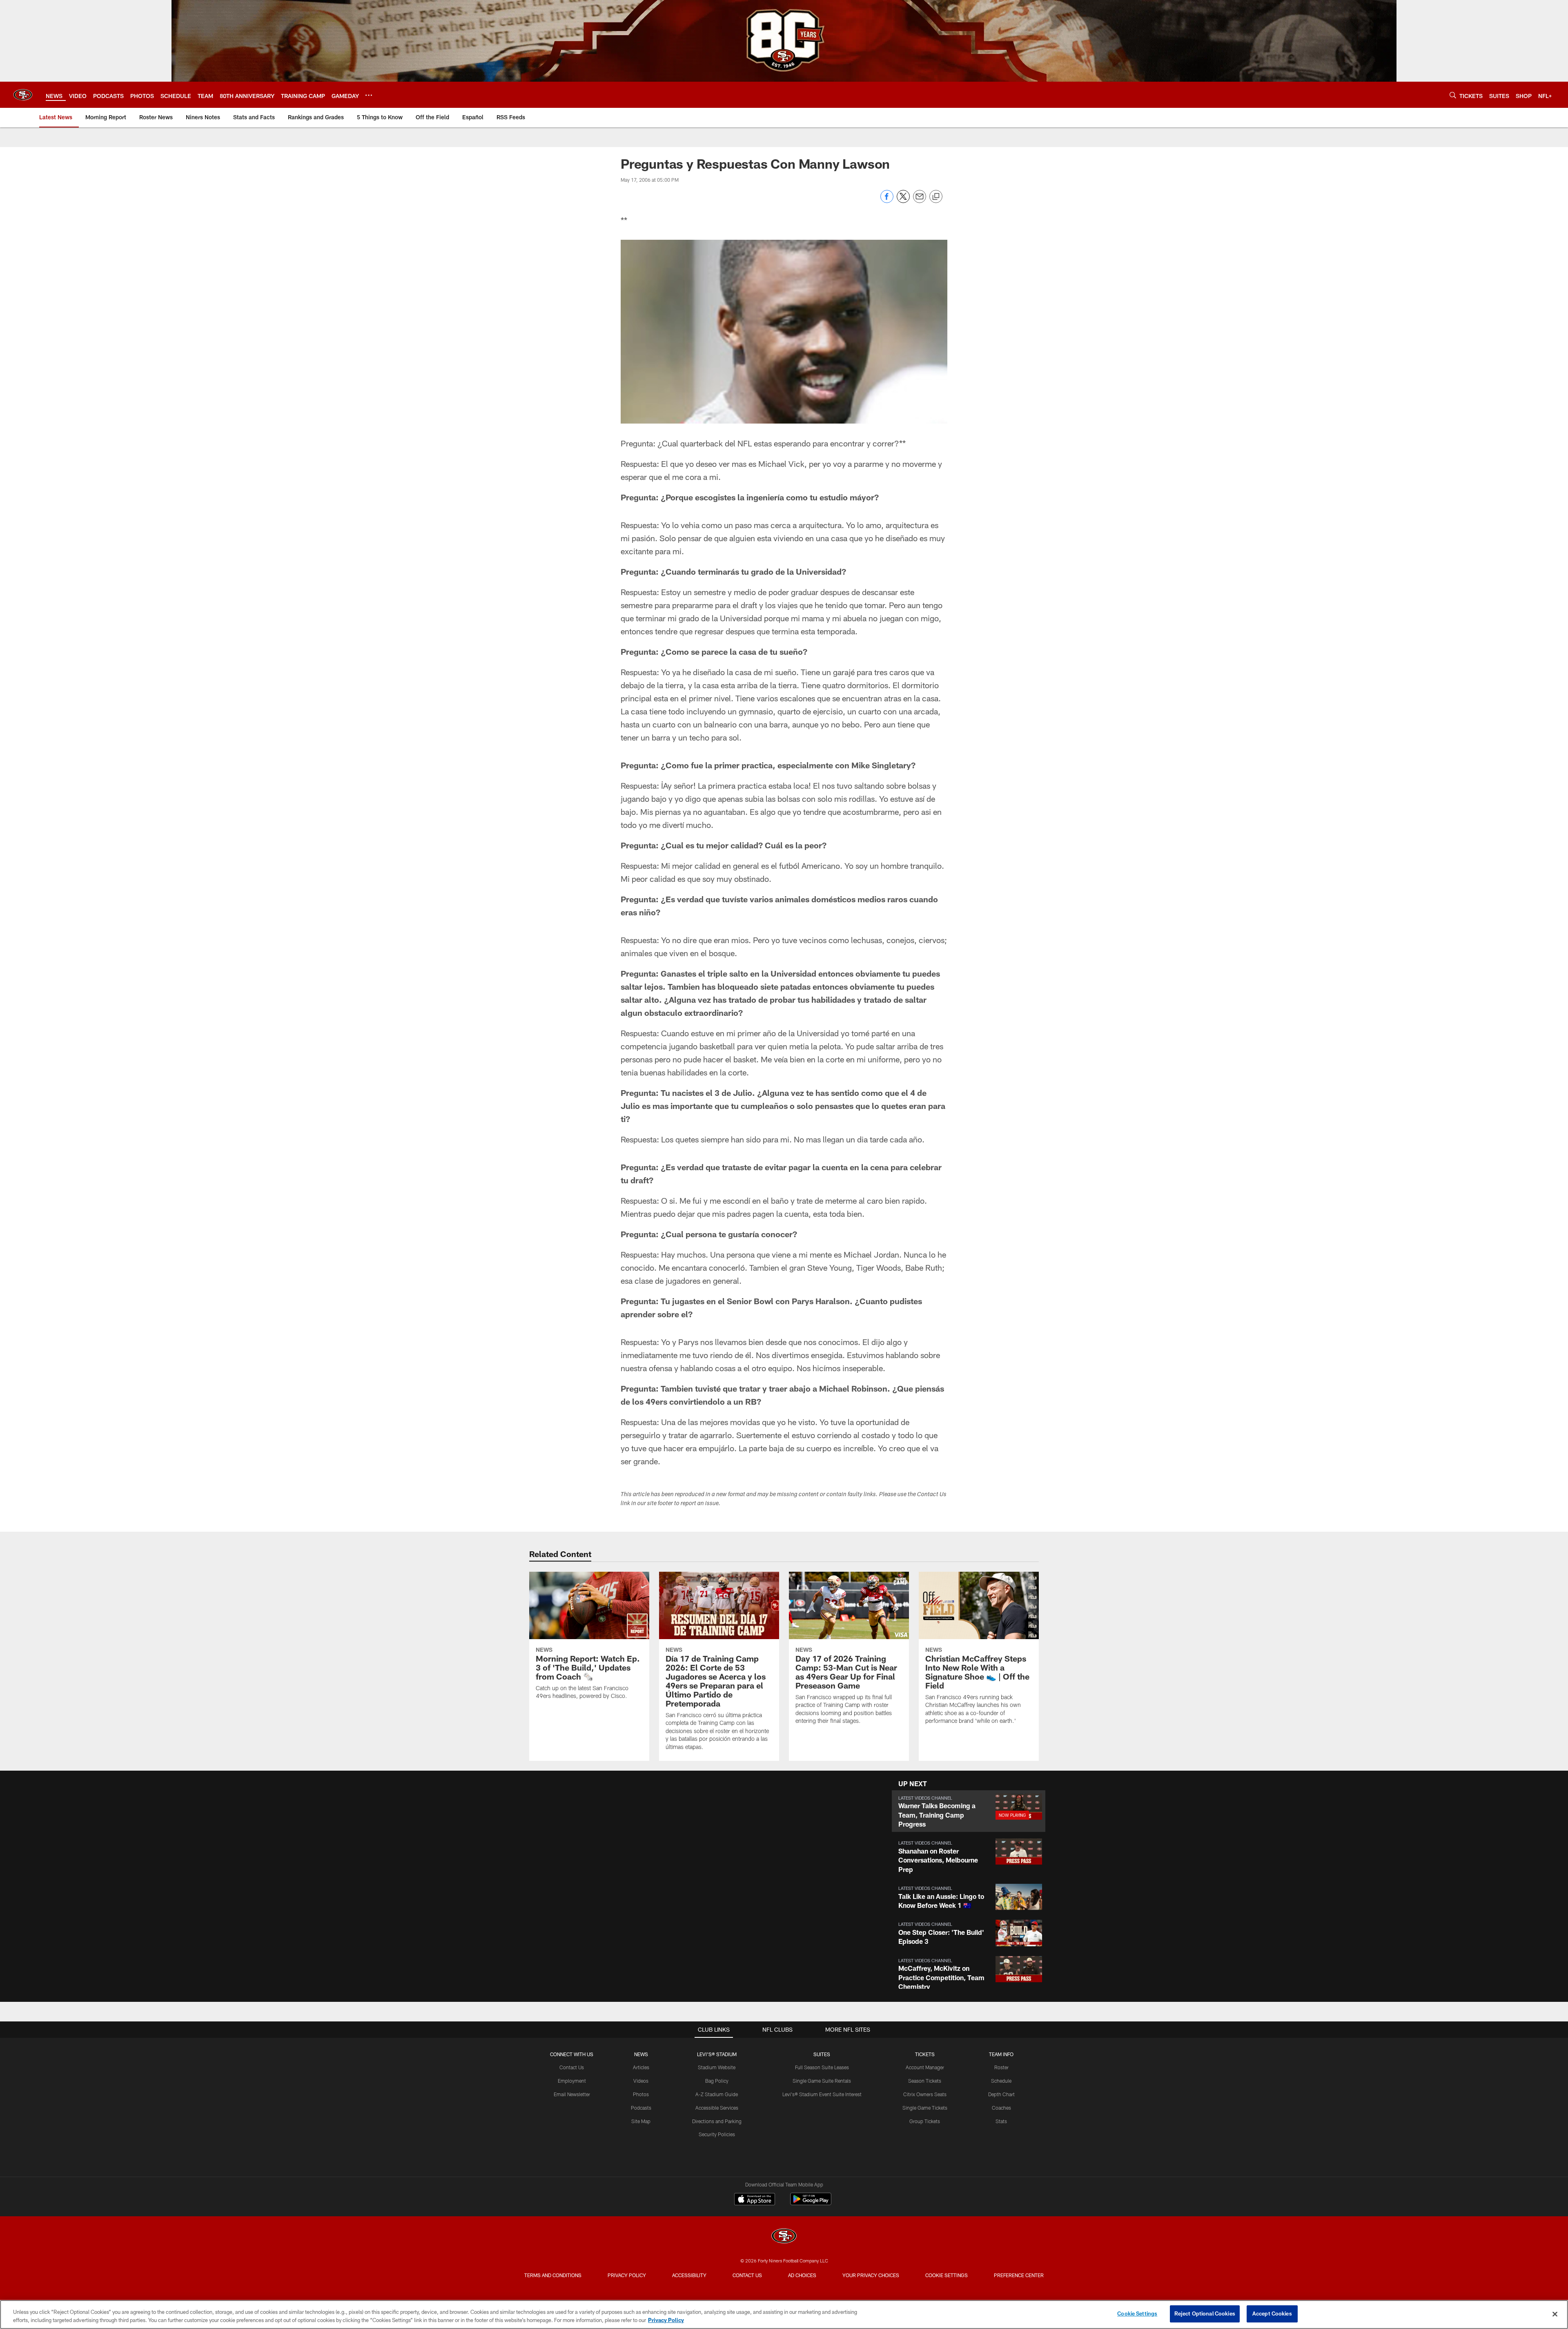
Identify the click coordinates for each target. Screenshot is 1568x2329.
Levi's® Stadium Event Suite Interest (822, 2094)
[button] (969, 1811)
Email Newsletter (572, 2094)
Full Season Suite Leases (822, 2067)
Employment (572, 2081)
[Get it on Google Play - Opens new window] (811, 2203)
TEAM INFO (1001, 2054)
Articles (641, 2067)
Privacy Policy (627, 2275)
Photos (641, 2094)
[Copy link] (936, 197)
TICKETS (925, 2054)
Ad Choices (802, 2275)
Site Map (641, 2121)
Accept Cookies (1272, 2313)
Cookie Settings (947, 2275)
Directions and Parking (717, 2121)
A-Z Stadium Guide (717, 2094)
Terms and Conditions (553, 2275)
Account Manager (925, 2067)
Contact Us (572, 2067)
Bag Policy (717, 2081)
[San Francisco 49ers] (784, 2237)
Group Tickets (925, 2121)
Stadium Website (717, 2067)
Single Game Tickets (925, 2108)
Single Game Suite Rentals (822, 2081)
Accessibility (689, 2275)
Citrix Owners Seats (925, 2094)
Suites (822, 2054)
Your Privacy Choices (871, 2275)
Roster (1001, 2067)
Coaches (1001, 2108)
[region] (784, 2314)
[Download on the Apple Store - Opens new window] (755, 2200)
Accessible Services (717, 2108)
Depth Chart (1001, 2094)
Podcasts (641, 2108)
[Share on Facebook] (887, 201)
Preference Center (1019, 2275)
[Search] (1453, 95)
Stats (1001, 2121)
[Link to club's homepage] (23, 95)
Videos (641, 2081)
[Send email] (920, 201)
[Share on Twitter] (903, 201)
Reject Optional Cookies (1205, 2313)
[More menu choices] (369, 95)
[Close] (1555, 2314)
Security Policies (717, 2134)
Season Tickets (925, 2081)
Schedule (1001, 2081)
